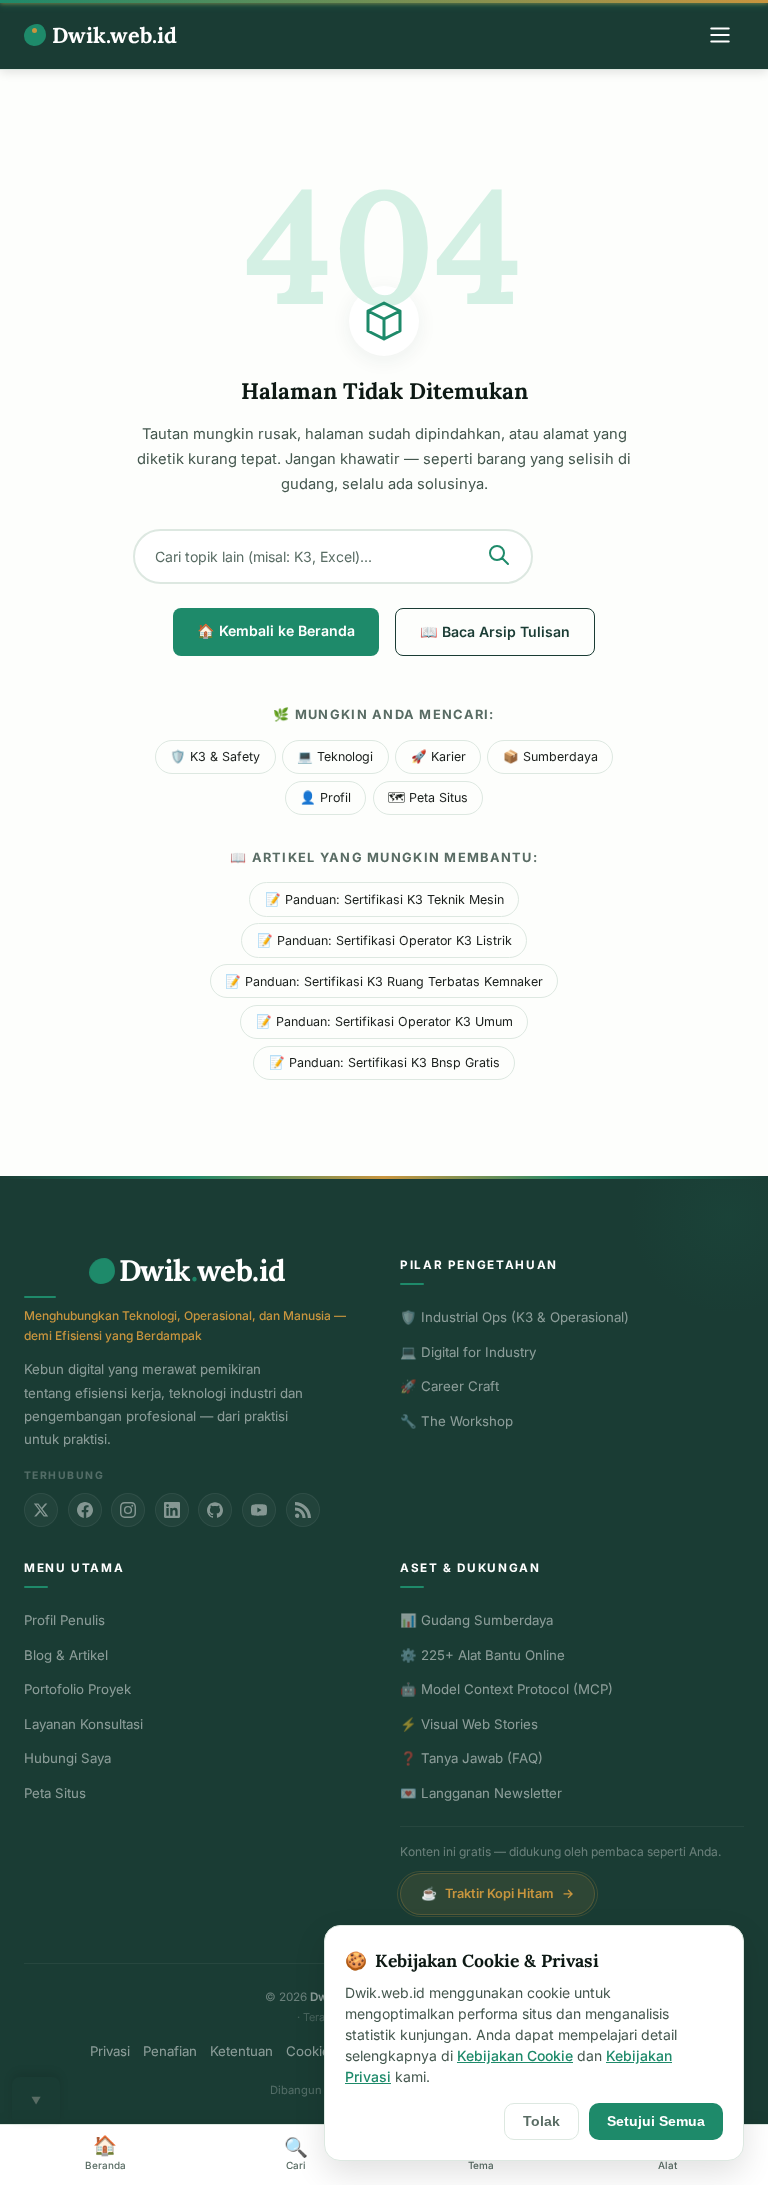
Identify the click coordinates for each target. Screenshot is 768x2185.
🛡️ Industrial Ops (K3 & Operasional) (514, 1317)
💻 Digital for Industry (468, 1352)
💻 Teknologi (335, 756)
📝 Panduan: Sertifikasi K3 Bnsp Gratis (384, 1062)
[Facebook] (85, 1510)
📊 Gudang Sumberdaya (476, 1620)
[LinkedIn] (172, 1510)
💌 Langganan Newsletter (481, 1793)
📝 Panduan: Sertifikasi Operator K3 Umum (384, 1021)
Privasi (110, 2051)
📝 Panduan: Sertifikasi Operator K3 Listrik (384, 940)
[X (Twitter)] (41, 1510)
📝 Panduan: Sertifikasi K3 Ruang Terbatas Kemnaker (384, 981)
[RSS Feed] (303, 1510)
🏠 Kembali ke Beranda (276, 630)
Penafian (170, 2051)
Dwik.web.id (114, 35)
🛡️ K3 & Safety (215, 756)
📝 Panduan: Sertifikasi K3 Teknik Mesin (384, 899)
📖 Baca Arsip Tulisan (495, 631)
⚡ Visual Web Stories (469, 1724)
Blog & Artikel (66, 1655)
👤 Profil (325, 797)
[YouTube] (259, 1510)
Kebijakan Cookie (515, 2055)
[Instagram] (128, 1510)
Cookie (308, 2051)
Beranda (105, 2152)
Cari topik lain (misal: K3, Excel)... (263, 556)
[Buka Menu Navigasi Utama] (720, 35)
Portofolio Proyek (77, 1689)
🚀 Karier (438, 756)
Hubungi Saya (67, 1758)
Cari (296, 2153)
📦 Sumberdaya (550, 756)
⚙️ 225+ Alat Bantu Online (482, 1655)
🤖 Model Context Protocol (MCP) (506, 1689)
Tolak (541, 2121)
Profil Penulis (64, 1620)
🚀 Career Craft (449, 1386)
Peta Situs (55, 1793)
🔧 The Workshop (456, 1421)
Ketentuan (241, 2051)
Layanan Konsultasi (83, 1724)
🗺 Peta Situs (428, 797)
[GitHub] (215, 1510)
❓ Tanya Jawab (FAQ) (471, 1758)
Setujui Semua (656, 2121)
